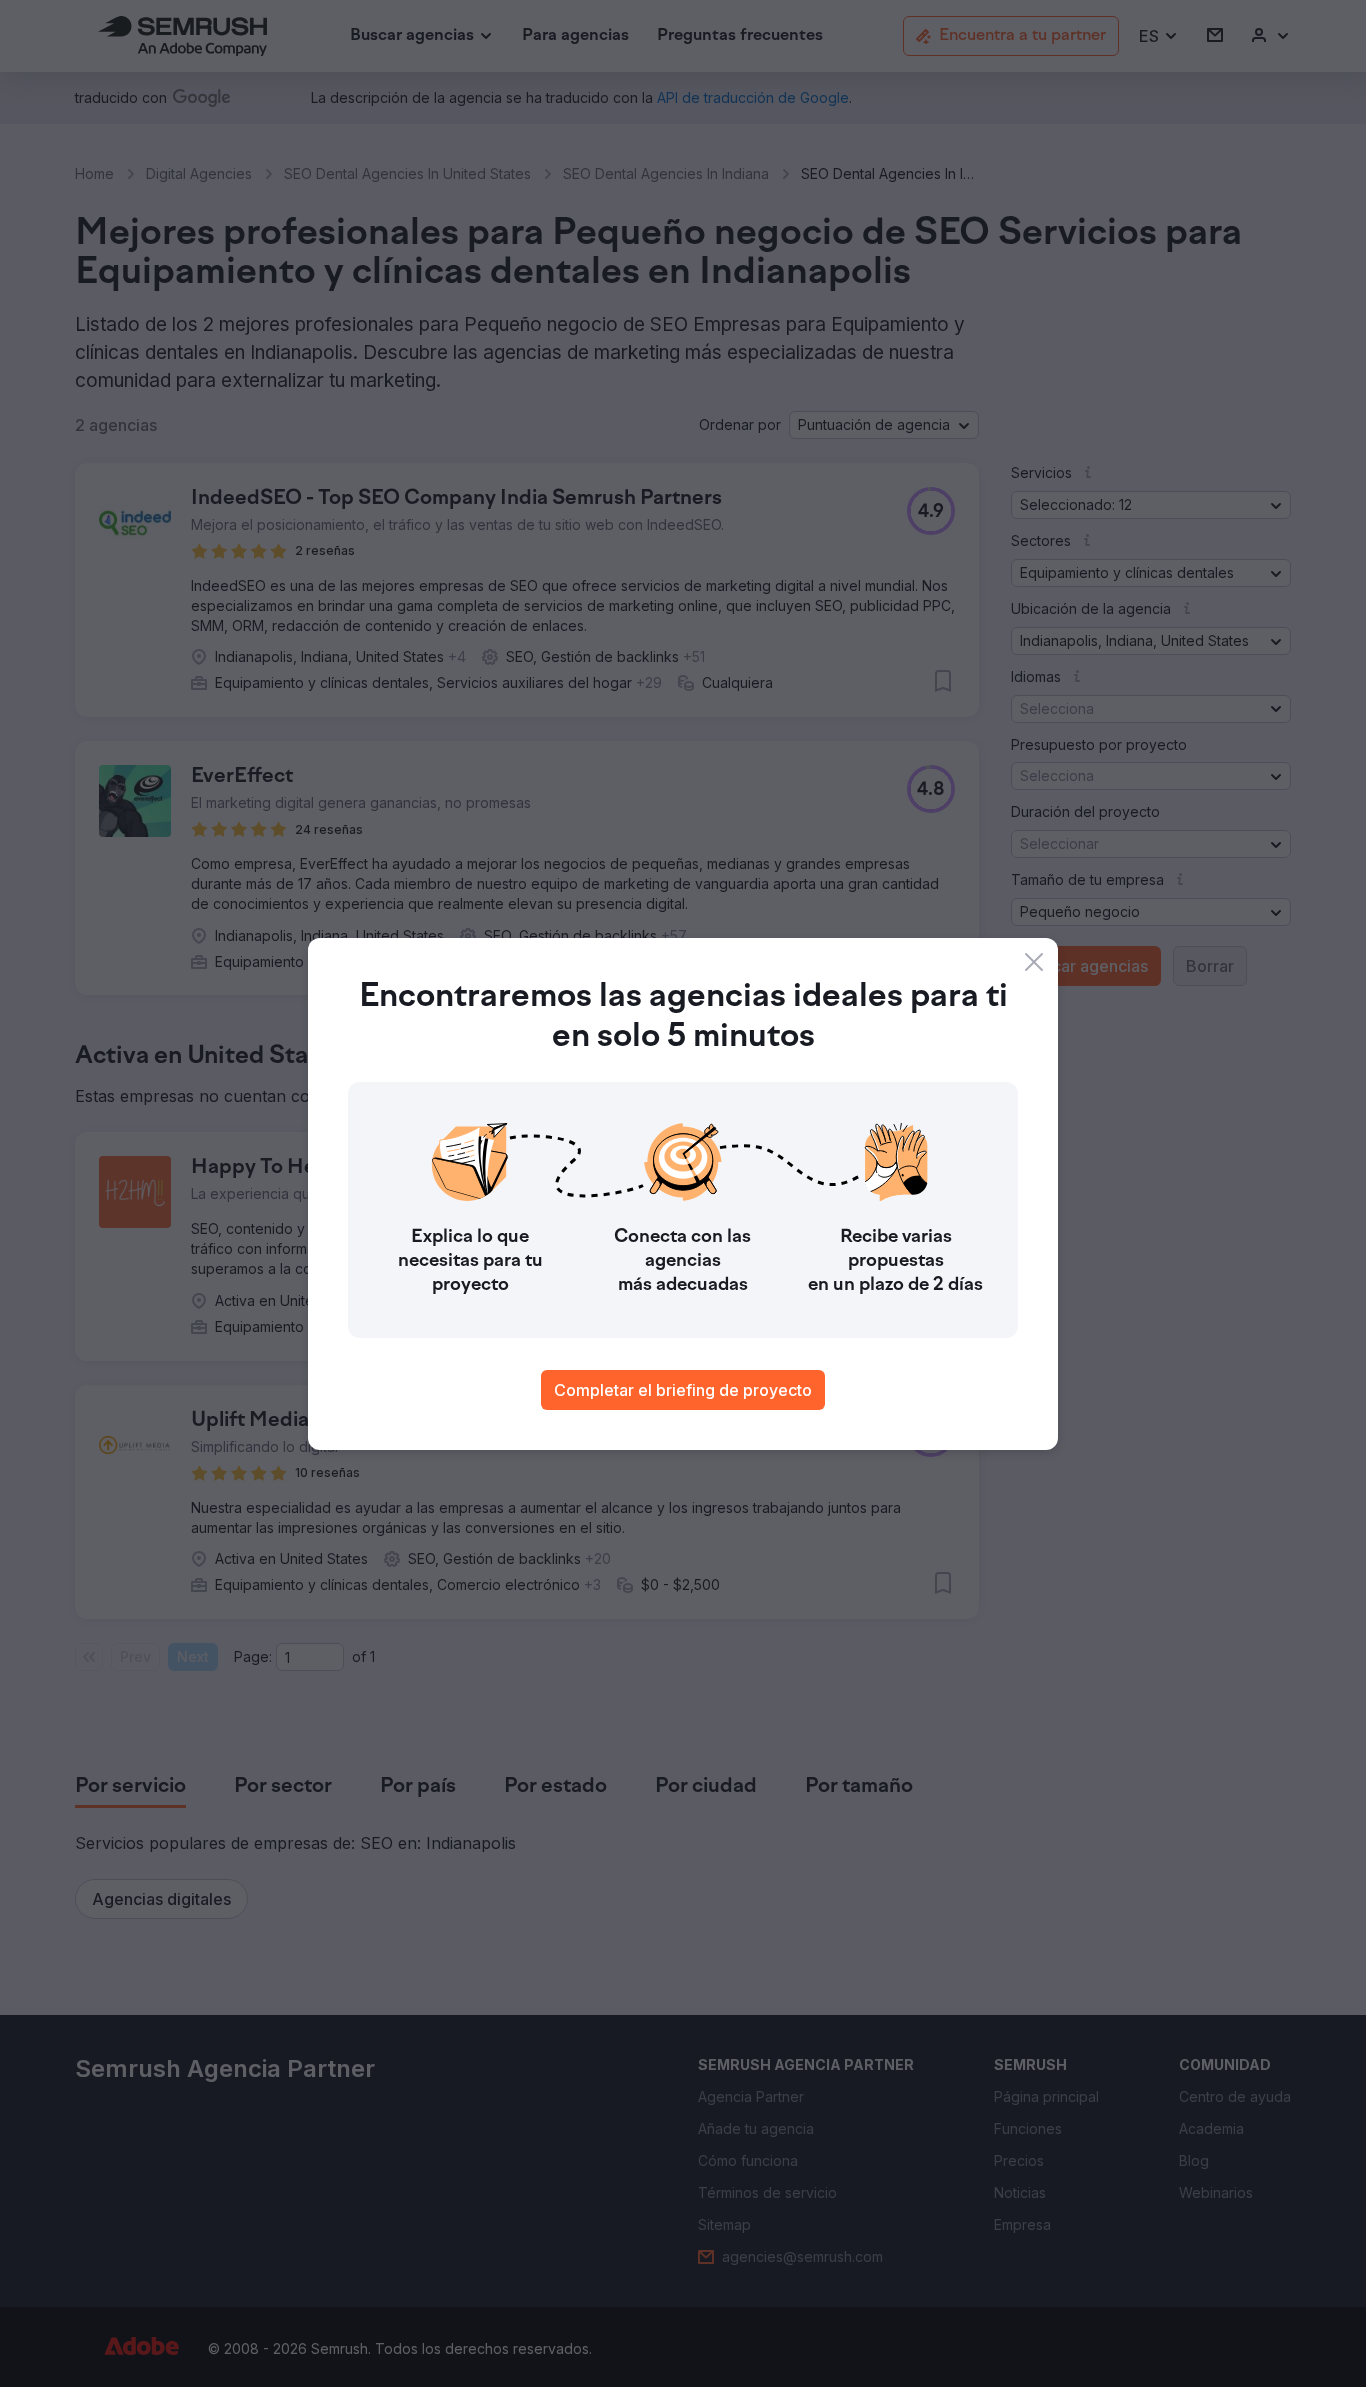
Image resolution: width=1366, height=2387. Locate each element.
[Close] (1034, 962)
